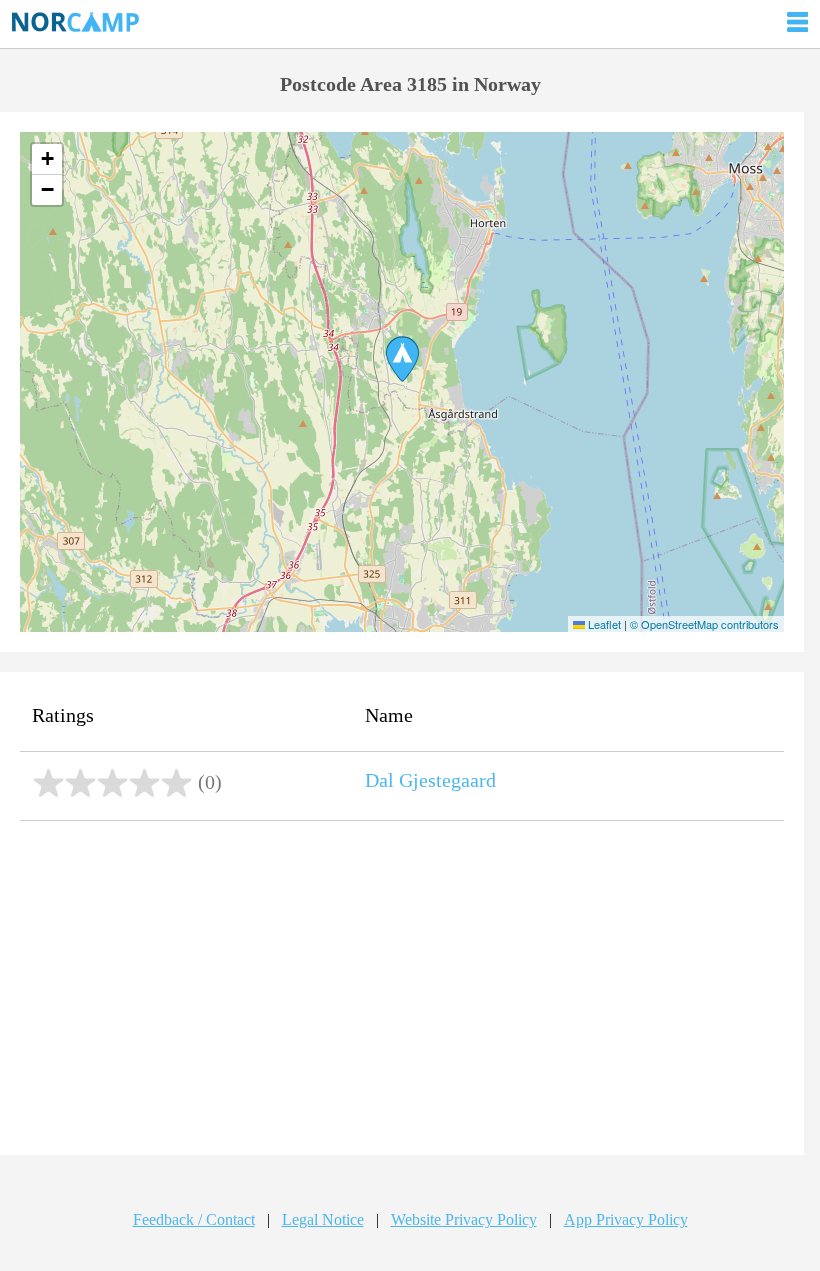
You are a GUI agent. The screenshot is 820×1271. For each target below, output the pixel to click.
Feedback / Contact (194, 1219)
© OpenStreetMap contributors (704, 624)
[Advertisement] (401, 990)
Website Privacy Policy (464, 1219)
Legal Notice (323, 1219)
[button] (402, 359)
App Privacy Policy (626, 1219)
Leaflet (603, 624)
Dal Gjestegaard (430, 780)
